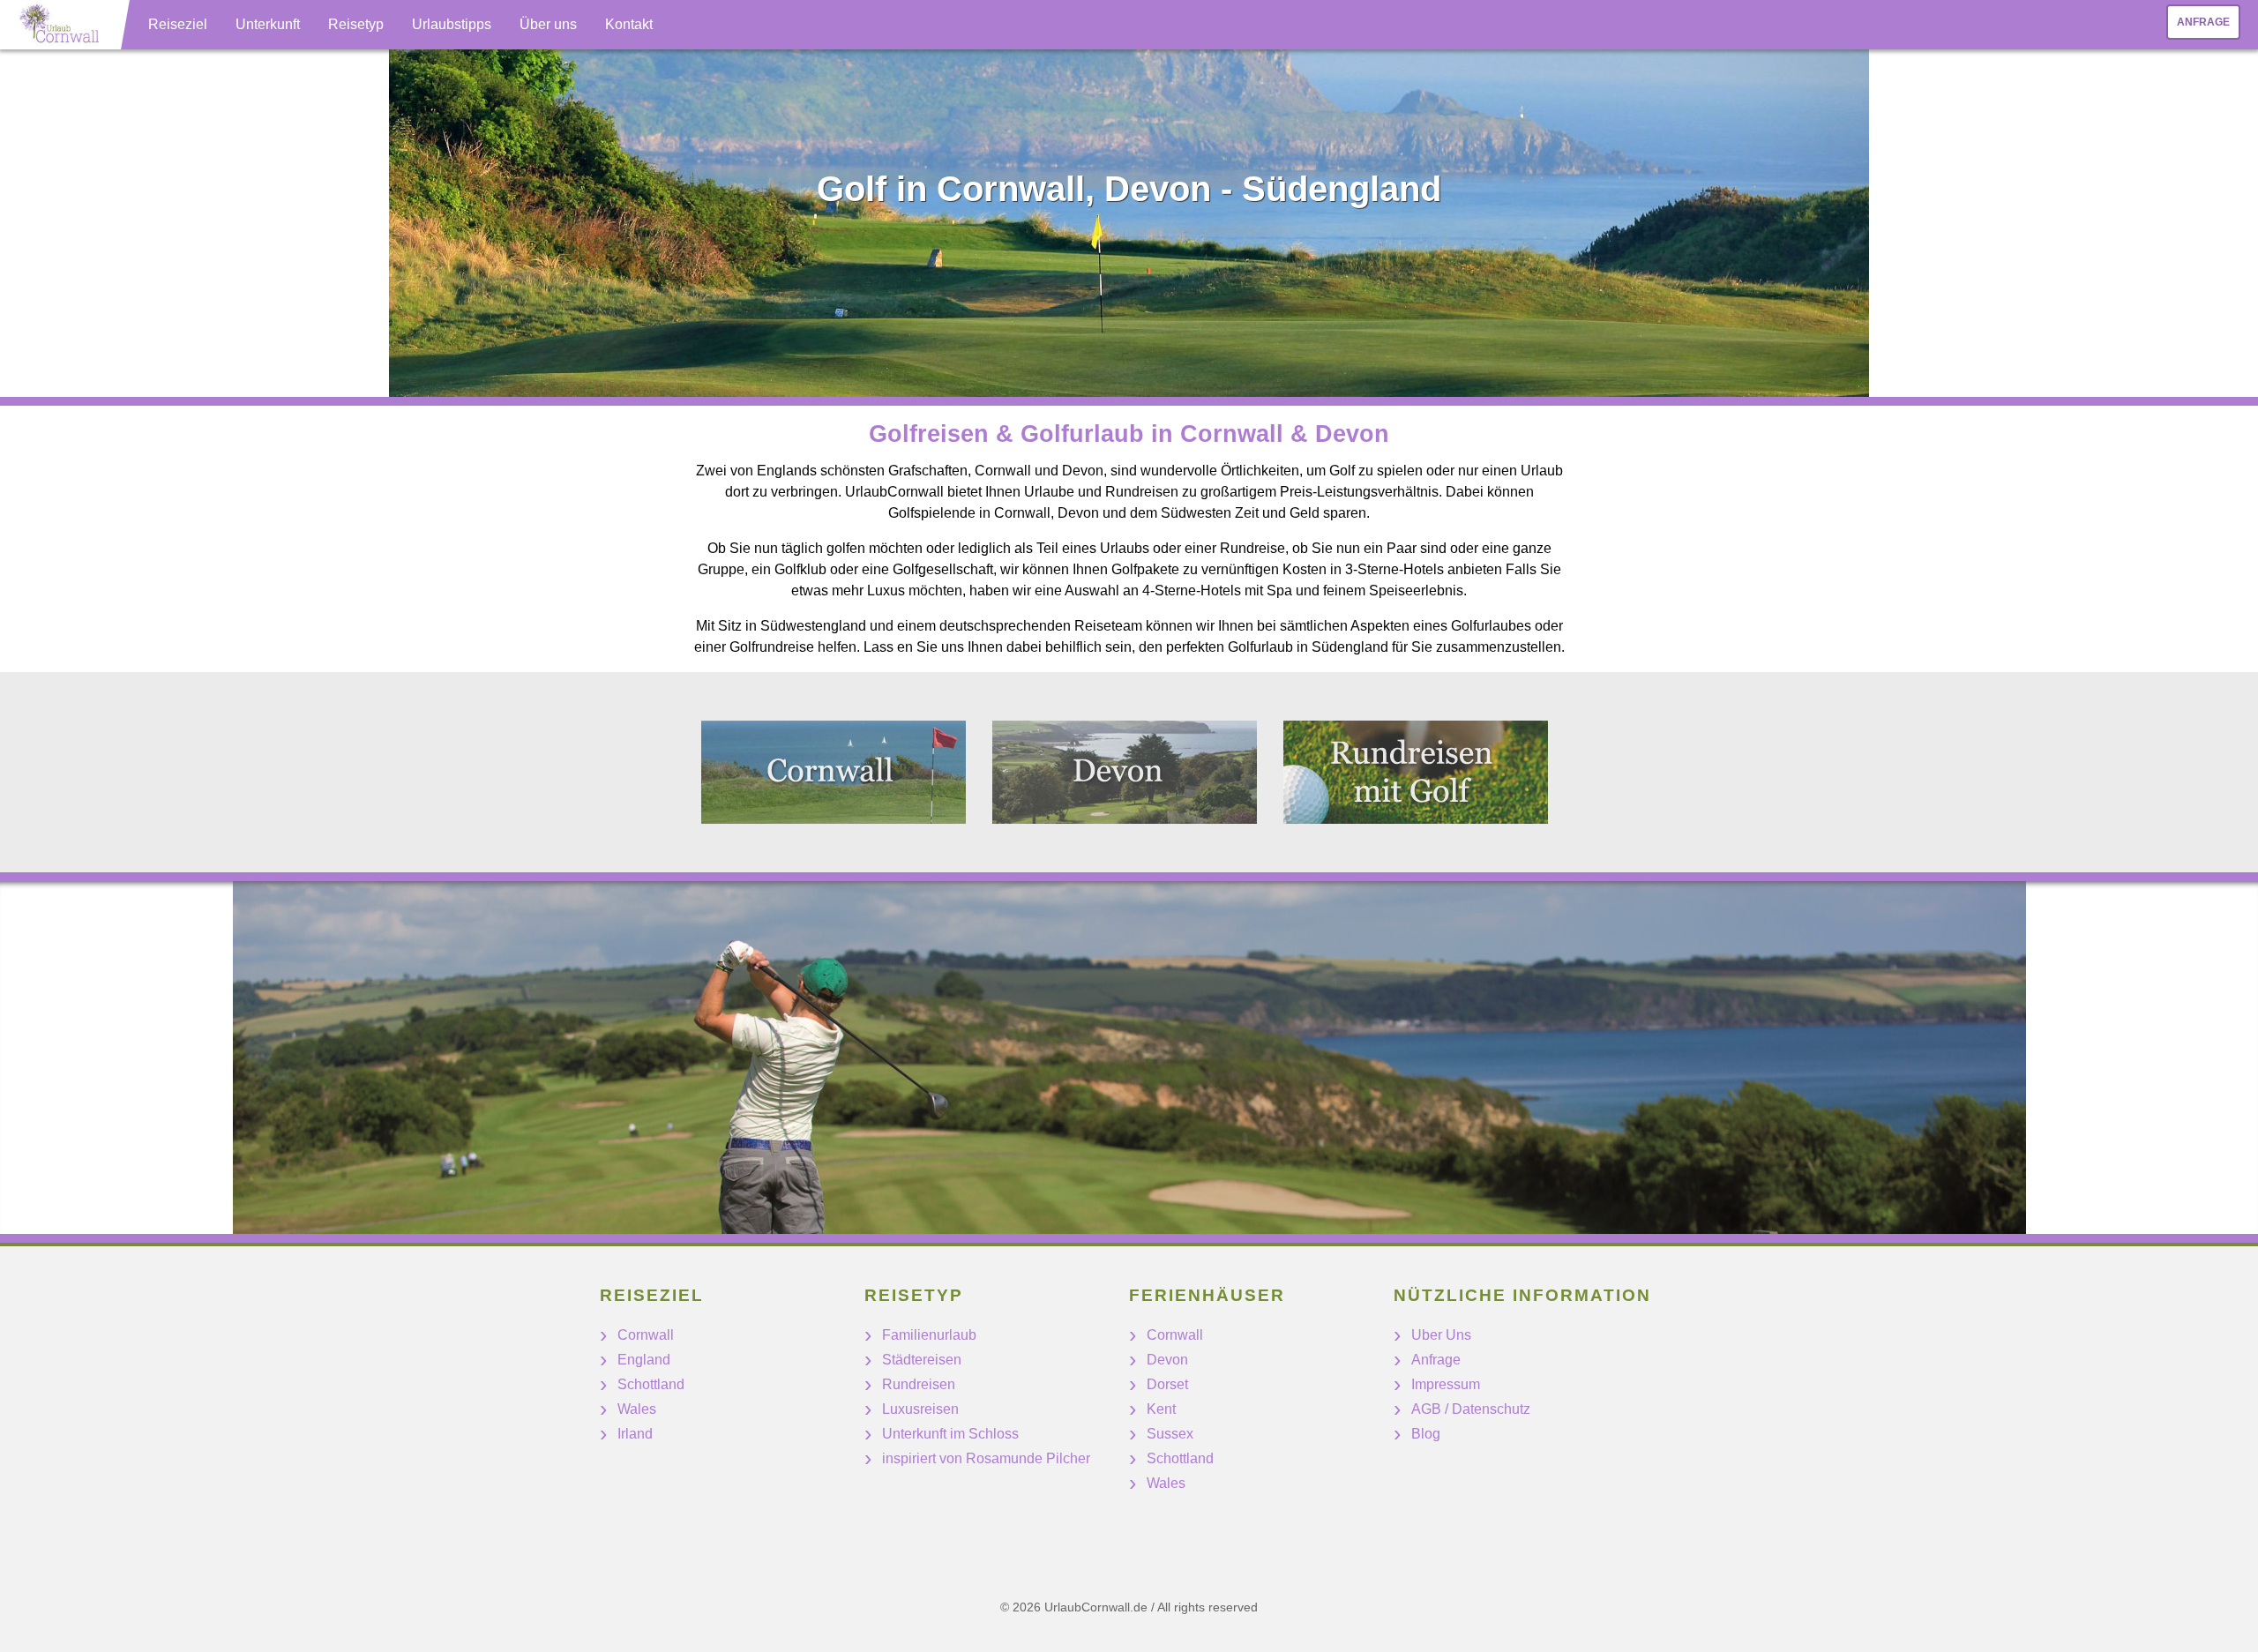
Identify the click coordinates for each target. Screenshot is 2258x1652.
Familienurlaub (929, 1335)
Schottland (651, 1384)
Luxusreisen (920, 1409)
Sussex (1170, 1434)
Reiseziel (178, 24)
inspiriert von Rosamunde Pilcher (986, 1458)
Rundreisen (919, 1384)
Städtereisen (922, 1360)
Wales (637, 1409)
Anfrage (2203, 22)
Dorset (1167, 1384)
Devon (1167, 1360)
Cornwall (646, 1335)
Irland (635, 1434)
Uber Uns (1441, 1335)
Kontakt (629, 24)
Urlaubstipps (452, 24)
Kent (1161, 1409)
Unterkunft (268, 24)
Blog (1426, 1434)
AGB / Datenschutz (1471, 1409)
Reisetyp (356, 24)
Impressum (1446, 1384)
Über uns (548, 24)
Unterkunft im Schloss (950, 1434)
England (644, 1360)
